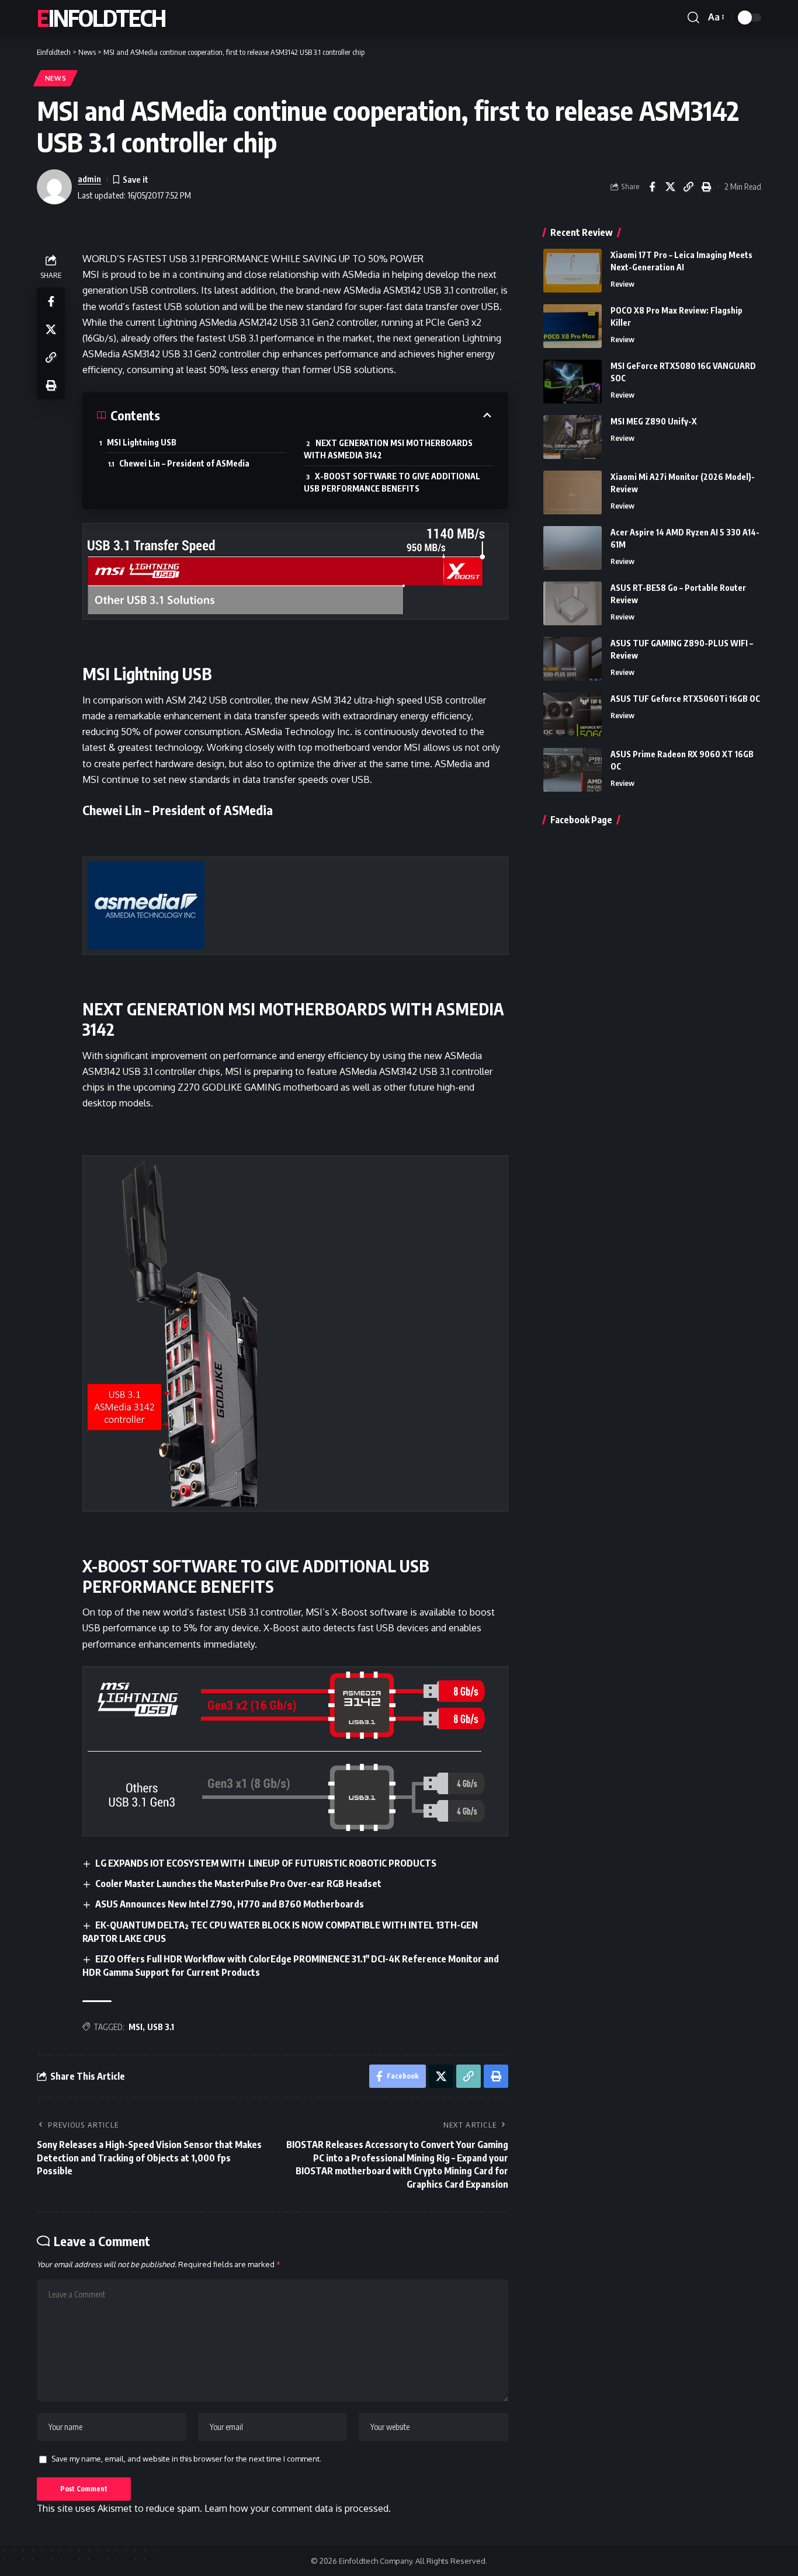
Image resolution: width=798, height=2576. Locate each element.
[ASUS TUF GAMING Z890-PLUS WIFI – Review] (573, 659)
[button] (693, 18)
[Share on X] (670, 187)
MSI (136, 2027)
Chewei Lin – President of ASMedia (184, 463)
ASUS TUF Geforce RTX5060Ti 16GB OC (685, 699)
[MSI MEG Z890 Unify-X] (573, 437)
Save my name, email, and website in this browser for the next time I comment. (186, 2459)
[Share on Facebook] (652, 187)
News (56, 78)
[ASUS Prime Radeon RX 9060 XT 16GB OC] (573, 770)
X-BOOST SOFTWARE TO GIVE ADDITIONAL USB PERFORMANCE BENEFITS (392, 482)
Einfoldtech (101, 18)
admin (89, 179)
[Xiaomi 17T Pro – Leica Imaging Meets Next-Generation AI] (573, 271)
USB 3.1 (161, 2027)
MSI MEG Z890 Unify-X (654, 421)
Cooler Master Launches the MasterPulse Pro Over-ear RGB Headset (238, 1884)
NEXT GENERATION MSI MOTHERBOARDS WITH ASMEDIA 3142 (388, 449)
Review (622, 284)
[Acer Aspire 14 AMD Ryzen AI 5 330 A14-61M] (573, 548)
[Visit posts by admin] (54, 187)
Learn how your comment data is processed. (298, 2508)
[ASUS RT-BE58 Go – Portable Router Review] (573, 603)
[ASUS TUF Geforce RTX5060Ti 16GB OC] (573, 714)
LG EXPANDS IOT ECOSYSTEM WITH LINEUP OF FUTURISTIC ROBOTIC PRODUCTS (266, 1863)
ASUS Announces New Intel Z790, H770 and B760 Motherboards (230, 1904)
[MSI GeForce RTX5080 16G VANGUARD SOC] (573, 382)
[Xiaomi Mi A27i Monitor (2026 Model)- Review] (573, 492)
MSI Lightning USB (142, 442)
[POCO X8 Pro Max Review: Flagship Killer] (573, 326)
